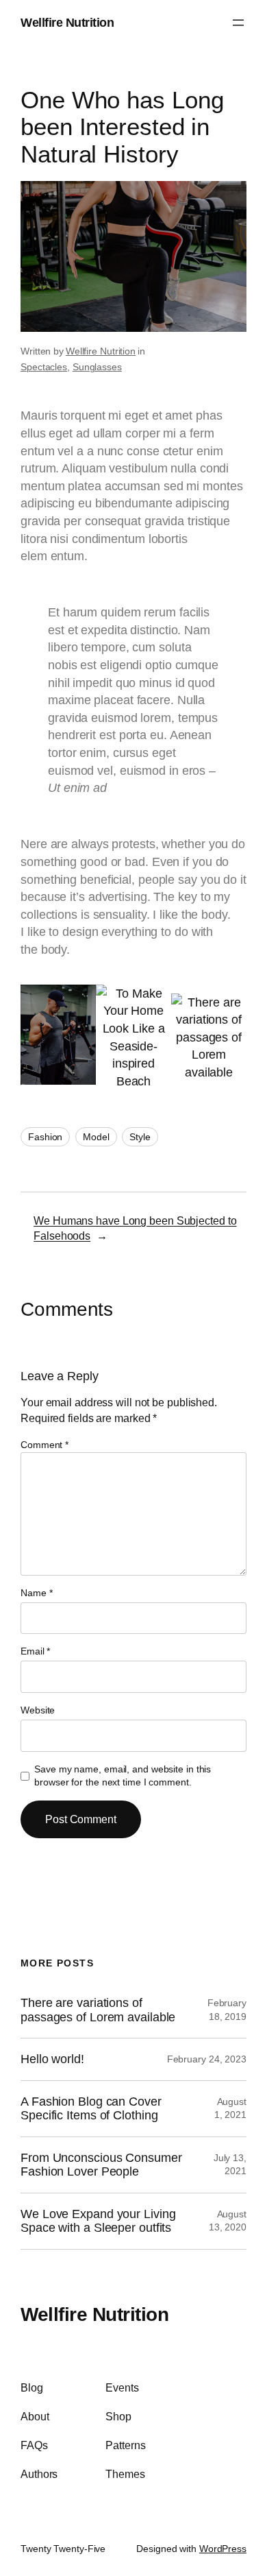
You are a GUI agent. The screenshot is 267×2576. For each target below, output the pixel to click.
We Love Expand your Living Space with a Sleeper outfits (98, 2221)
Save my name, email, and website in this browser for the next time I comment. (123, 1776)
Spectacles (44, 367)
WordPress (223, 2549)
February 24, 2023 (207, 2059)
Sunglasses (97, 367)
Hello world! (52, 2059)
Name (36, 1593)
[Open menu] (238, 23)
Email (35, 1651)
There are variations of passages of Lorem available (98, 2010)
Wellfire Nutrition (67, 22)
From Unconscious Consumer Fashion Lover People (101, 2165)
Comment (44, 1445)
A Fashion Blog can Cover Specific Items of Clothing (91, 2109)
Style (140, 1137)
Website (38, 1710)
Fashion (45, 1137)
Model (96, 1137)
